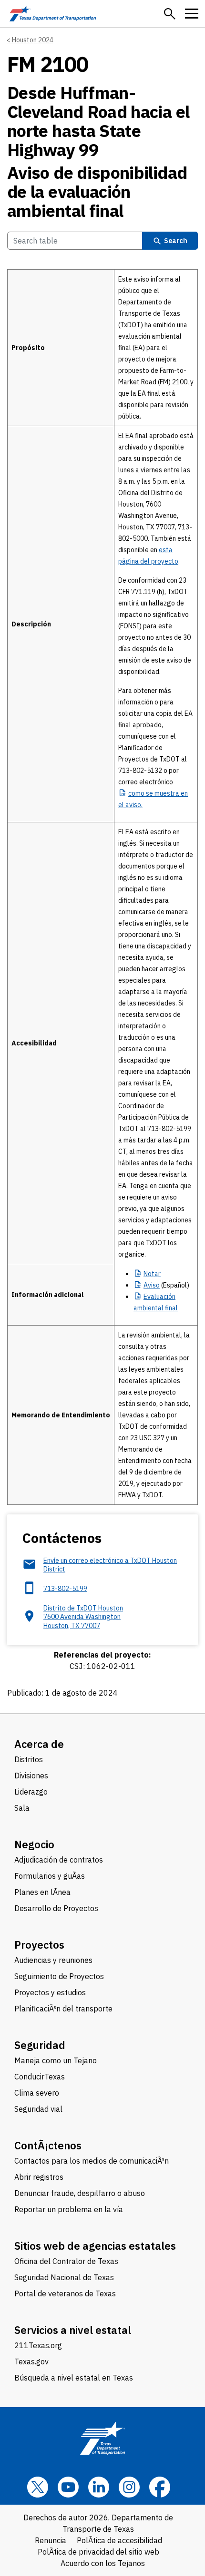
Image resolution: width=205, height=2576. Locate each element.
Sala (22, 1808)
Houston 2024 (33, 40)
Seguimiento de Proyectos (59, 1976)
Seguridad (40, 2045)
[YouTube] (68, 2487)
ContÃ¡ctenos (48, 2145)
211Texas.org (38, 2345)
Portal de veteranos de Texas (65, 2293)
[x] (38, 2487)
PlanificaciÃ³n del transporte (63, 2009)
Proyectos (39, 1945)
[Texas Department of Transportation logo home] (53, 14)
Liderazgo (31, 1792)
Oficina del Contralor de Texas (66, 2261)
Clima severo (37, 2093)
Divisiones (31, 1776)
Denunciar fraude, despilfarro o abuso (80, 2193)
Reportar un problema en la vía (69, 2209)
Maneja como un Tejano (56, 2060)
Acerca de (39, 1744)
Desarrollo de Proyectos (56, 1908)
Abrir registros (39, 2177)
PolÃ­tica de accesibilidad (119, 2540)
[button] (170, 14)
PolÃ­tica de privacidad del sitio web (98, 2552)
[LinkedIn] (99, 2487)
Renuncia (51, 2540)
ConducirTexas (40, 2077)
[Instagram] (129, 2487)
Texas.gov (31, 2361)
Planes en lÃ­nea (42, 1892)
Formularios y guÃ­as (50, 1876)
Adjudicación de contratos (59, 1860)
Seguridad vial (38, 2109)
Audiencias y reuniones (53, 1960)
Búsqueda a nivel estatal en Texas (74, 2378)
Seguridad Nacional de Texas (64, 2277)
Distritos (29, 1759)
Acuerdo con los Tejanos (103, 2563)
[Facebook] (160, 2487)
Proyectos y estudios (50, 1992)
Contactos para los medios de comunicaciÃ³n (92, 2161)
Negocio (34, 1844)
